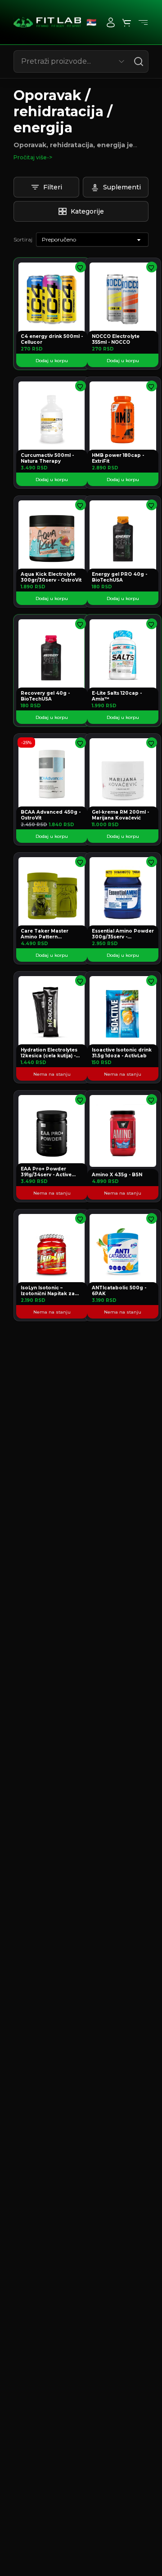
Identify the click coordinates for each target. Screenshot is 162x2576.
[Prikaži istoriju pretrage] (121, 61)
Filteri (53, 187)
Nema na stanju (52, 1074)
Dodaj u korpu (52, 361)
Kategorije (87, 211)
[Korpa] (127, 22)
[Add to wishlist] (81, 267)
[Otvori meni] (143, 22)
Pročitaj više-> (33, 157)
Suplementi (122, 187)
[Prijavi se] (111, 22)
